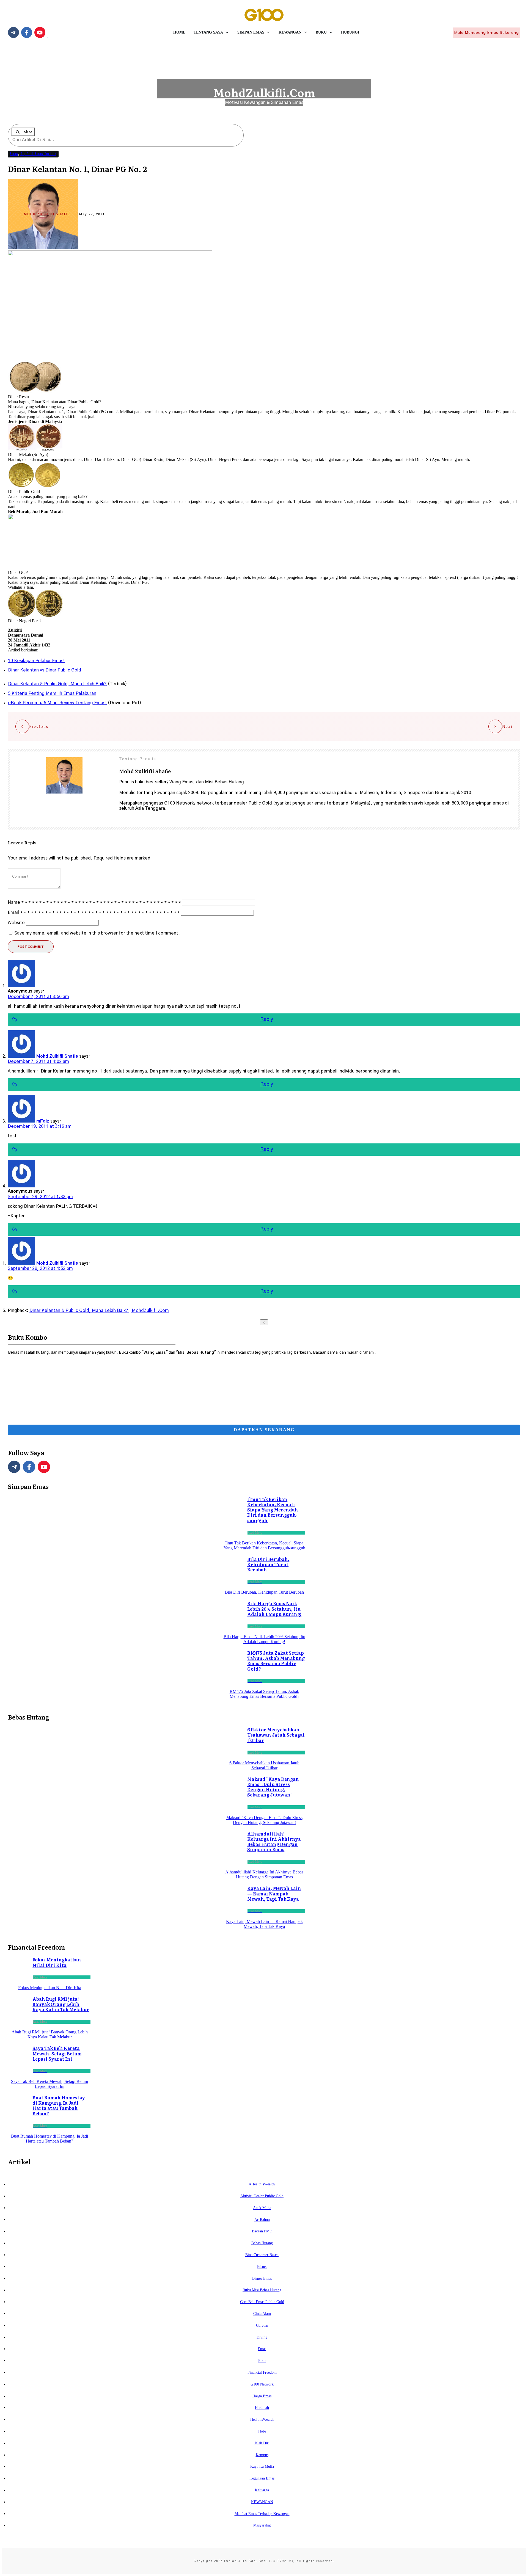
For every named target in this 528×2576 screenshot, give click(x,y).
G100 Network (262, 2384)
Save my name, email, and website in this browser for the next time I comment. (97, 933)
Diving (262, 2337)
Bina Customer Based (262, 2255)
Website (16, 923)
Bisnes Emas (262, 2278)
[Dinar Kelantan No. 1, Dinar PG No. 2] (110, 355)
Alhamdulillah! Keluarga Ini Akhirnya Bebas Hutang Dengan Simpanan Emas (274, 1842)
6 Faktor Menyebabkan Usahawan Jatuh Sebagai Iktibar (276, 1735)
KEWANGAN (262, 2502)
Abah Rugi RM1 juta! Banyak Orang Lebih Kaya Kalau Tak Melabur (61, 2004)
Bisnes (262, 2267)
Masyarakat (262, 2525)
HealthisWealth (262, 2419)
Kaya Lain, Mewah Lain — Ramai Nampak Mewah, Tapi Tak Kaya (274, 1893)
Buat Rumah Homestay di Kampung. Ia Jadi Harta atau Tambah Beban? (59, 2105)
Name (94, 902)
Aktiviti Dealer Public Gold (262, 2196)
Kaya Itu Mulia (262, 2466)
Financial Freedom (262, 2372)
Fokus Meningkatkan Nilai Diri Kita (57, 1962)
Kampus (262, 2455)
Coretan (262, 2325)
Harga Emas (262, 2396)
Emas (14, 154)
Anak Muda (262, 2208)
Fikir (262, 2361)
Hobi (262, 2431)
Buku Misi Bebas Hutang (262, 2290)
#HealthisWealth (262, 2184)
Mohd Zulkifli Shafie (47, 214)
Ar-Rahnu (262, 2220)
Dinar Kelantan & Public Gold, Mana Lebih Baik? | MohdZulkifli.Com (99, 1311)
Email (94, 913)
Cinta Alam (262, 2314)
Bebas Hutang (262, 2243)
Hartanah (262, 2408)
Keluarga (262, 2490)
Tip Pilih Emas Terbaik (38, 154)
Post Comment (31, 947)
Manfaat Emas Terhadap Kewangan (262, 2514)
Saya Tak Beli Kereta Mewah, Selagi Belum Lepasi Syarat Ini (57, 2053)
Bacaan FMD (262, 2231)
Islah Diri (262, 2443)
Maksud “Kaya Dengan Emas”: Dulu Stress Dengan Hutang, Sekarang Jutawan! (273, 1787)
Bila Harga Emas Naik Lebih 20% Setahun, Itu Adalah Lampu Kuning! (274, 1608)
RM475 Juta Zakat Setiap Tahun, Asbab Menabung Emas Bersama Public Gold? (276, 1661)
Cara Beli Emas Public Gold (262, 2302)
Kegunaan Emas (262, 2478)
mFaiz (43, 1121)
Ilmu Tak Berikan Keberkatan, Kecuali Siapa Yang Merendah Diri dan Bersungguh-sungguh (273, 1510)
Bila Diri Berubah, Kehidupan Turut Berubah (268, 1564)
